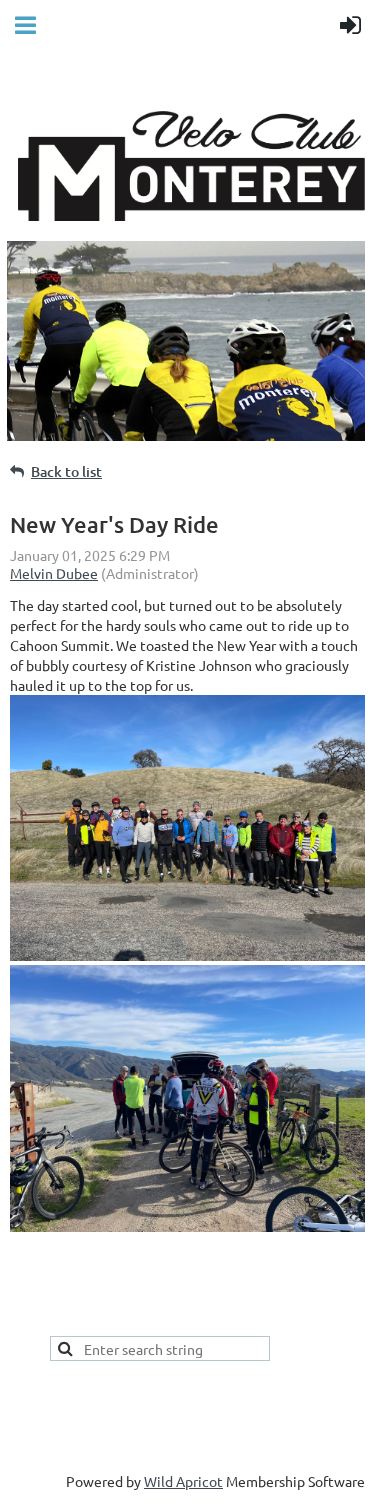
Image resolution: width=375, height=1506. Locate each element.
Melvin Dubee (54, 573)
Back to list (66, 471)
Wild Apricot (183, 1481)
